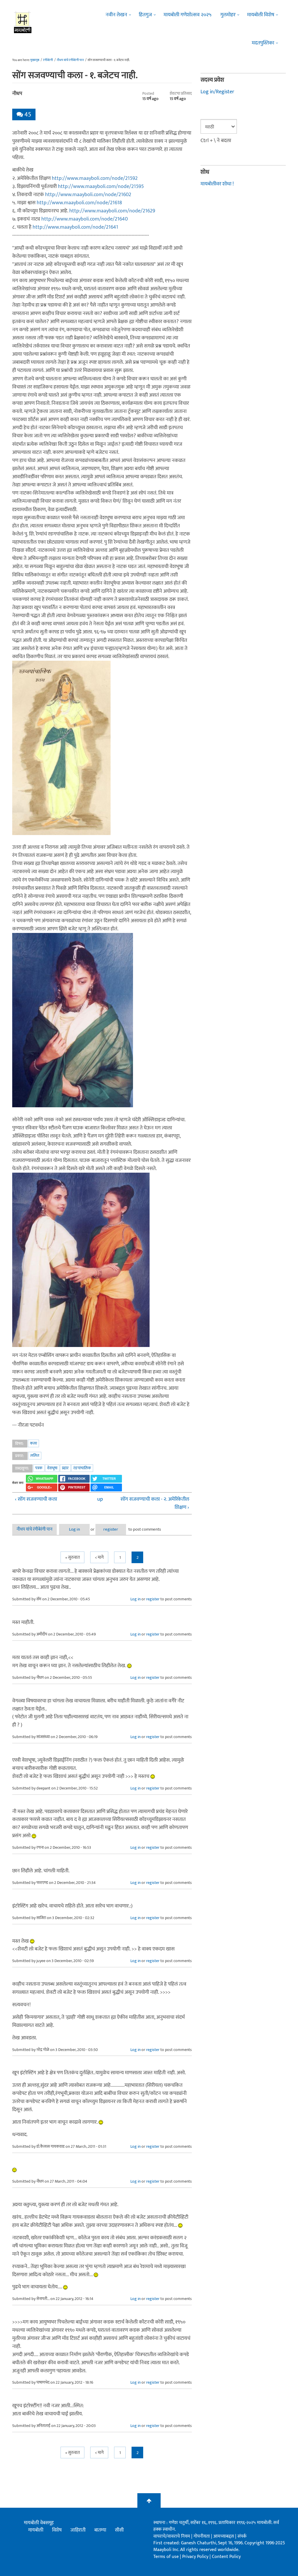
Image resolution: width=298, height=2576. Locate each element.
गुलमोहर (228, 15)
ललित (35, 1456)
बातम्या (100, 2530)
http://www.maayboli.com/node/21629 (112, 211)
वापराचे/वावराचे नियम (172, 2536)
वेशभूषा (52, 1468)
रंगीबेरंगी (48, 60)
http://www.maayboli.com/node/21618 (79, 203)
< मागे (99, 1557)
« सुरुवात (72, 1557)
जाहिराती (78, 2530)
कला (33, 1443)
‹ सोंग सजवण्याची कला (36, 1499)
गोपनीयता (202, 2536)
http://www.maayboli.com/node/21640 (85, 219)
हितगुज (145, 15)
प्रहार (65, 1468)
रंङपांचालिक (82, 1468)
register (111, 1529)
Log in (74, 1529)
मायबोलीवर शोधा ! (217, 184)
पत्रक (39, 1468)
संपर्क (242, 2536)
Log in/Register (217, 92)
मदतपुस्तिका (263, 43)
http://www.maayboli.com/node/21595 (101, 187)
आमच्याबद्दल (224, 2536)
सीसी (119, 2530)
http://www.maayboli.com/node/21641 (75, 227)
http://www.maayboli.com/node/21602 (88, 195)
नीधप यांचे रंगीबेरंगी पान (70, 60)
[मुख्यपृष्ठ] (23, 22)
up (100, 1499)
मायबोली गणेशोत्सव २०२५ (188, 15)
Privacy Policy (196, 2557)
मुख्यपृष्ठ (35, 60)
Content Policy (226, 2557)
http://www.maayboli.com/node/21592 (95, 178)
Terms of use (166, 2557)
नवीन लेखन (116, 15)
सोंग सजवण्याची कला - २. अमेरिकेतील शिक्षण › (155, 1503)
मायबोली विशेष (261, 15)
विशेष (57, 2530)
